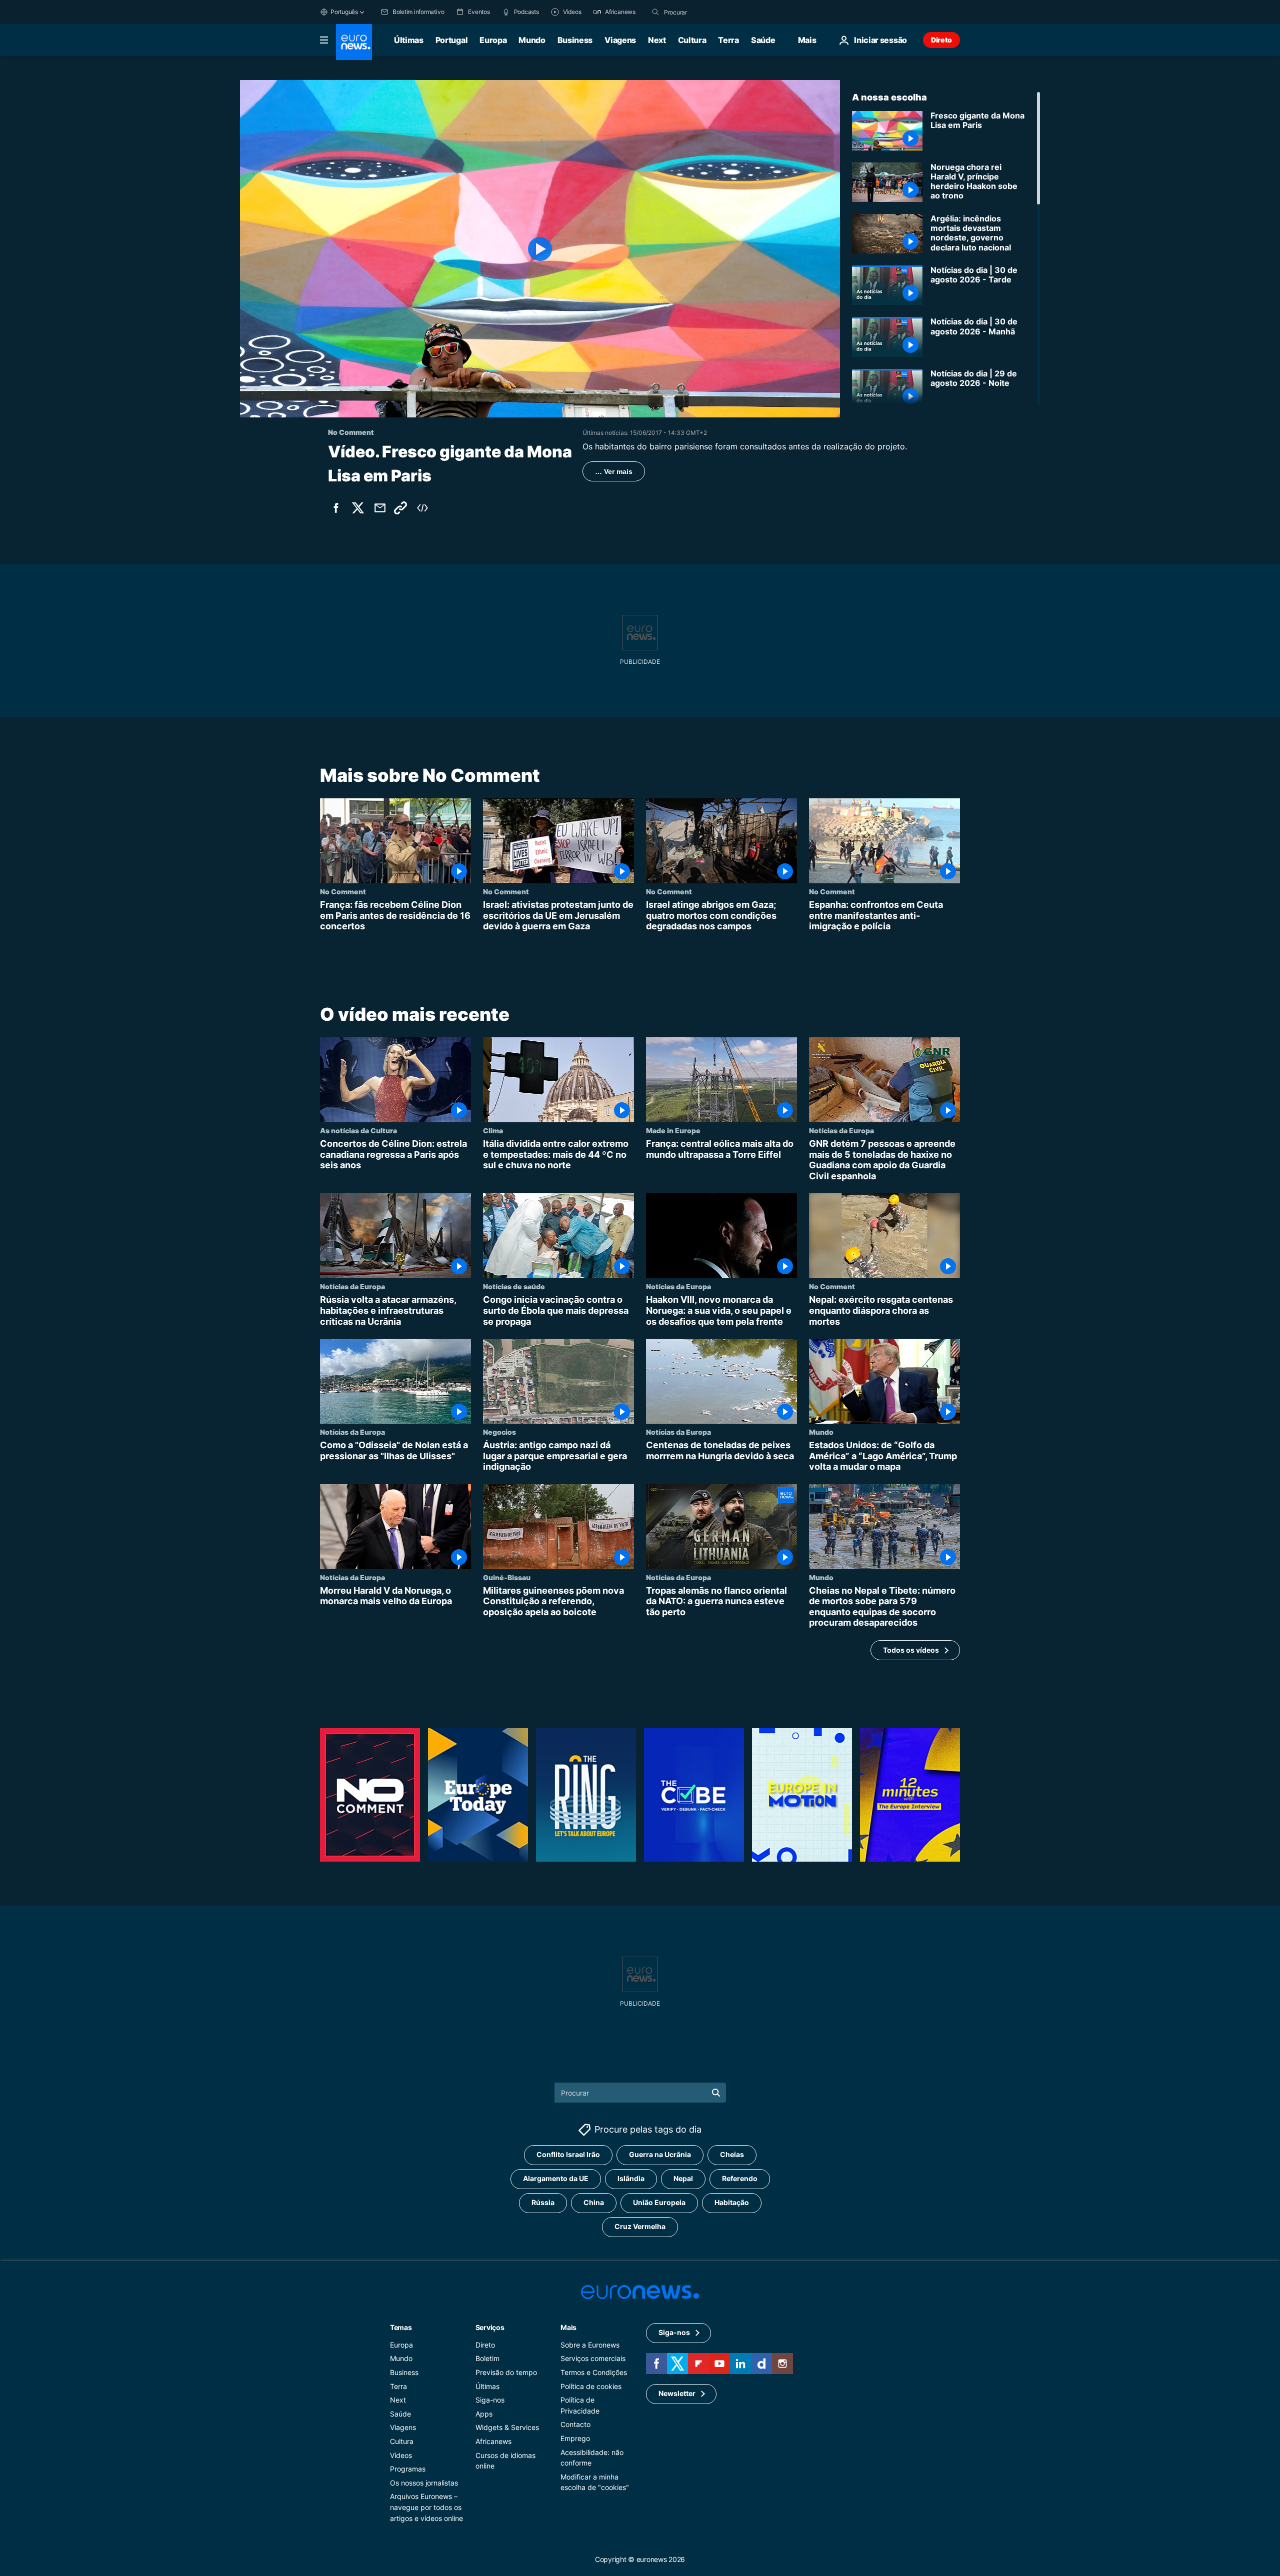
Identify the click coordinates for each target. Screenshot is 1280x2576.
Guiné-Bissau (507, 1577)
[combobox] (706, 12)
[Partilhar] (380, 508)
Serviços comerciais (593, 2358)
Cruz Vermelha (640, 2226)
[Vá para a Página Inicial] (354, 42)
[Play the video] (540, 249)
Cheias (732, 2154)
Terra (728, 40)
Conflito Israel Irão (568, 2154)
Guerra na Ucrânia (660, 2154)
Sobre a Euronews (590, 2344)
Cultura (692, 40)
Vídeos (401, 2455)
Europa (493, 40)
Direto (941, 40)
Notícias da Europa (841, 1130)
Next (657, 40)
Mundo (532, 40)
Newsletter (677, 2393)
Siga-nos (490, 2400)
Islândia (631, 2178)
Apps (484, 2413)
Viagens (620, 40)
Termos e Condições (594, 2372)
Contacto (575, 2424)
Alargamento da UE (556, 2178)
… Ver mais (614, 471)
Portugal (451, 40)
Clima (493, 1130)
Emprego (575, 2438)
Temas (401, 2327)
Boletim (487, 2358)
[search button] (655, 12)
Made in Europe (673, 1130)
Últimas (409, 40)
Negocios (499, 1432)
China (594, 2202)
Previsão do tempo (506, 2372)
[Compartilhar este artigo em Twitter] (358, 508)
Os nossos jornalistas (424, 2482)
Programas (408, 2469)
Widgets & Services (507, 2427)
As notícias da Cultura (358, 1130)
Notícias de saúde (514, 1286)
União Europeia (659, 2202)
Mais (568, 2327)
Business (575, 40)
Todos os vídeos (911, 1649)
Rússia (543, 2202)
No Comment (343, 891)
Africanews (493, 2441)
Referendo (740, 2178)
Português (344, 12)
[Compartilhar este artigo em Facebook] (336, 508)
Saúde (763, 40)
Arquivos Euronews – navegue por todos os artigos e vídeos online (426, 2507)
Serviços (490, 2327)
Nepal (683, 2178)
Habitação (732, 2202)
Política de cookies (591, 2386)
